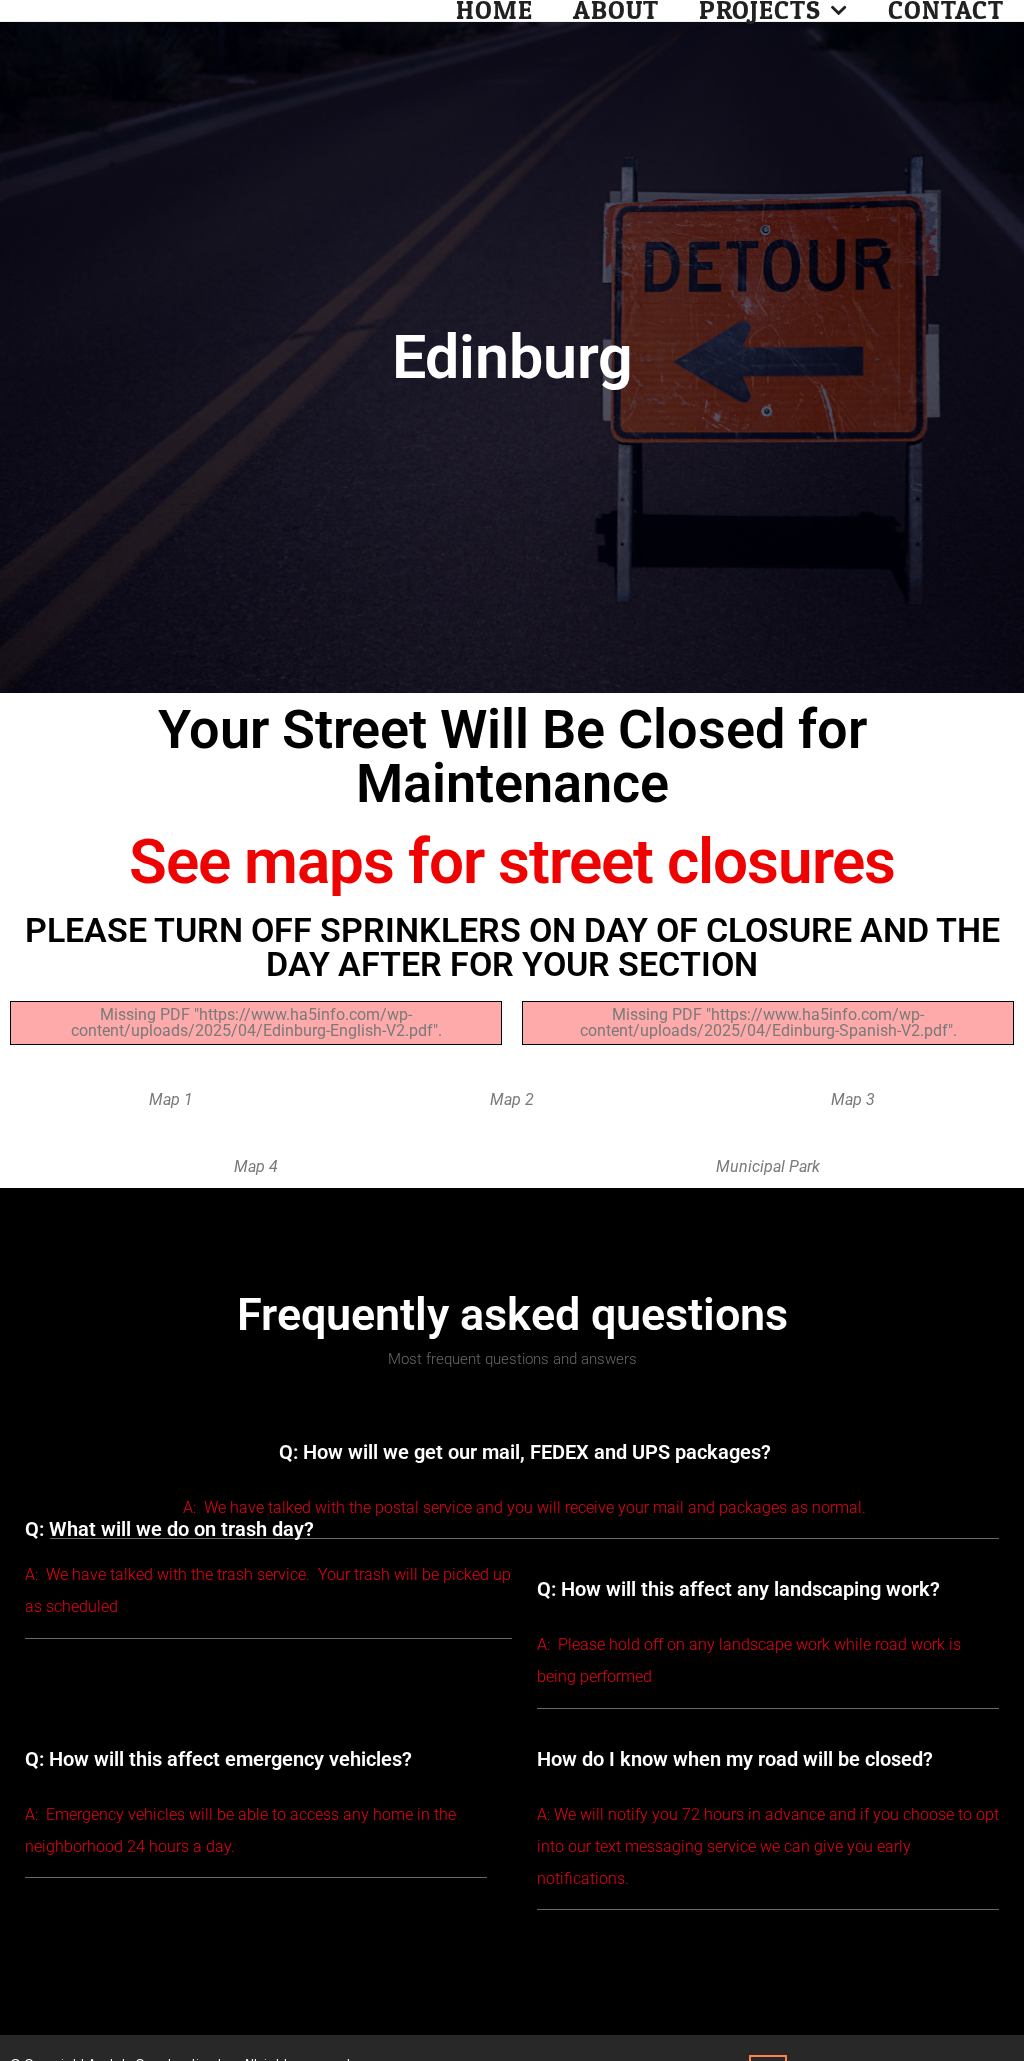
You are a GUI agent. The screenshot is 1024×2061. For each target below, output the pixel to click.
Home (494, 11)
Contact (946, 11)
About (616, 11)
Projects (760, 11)
